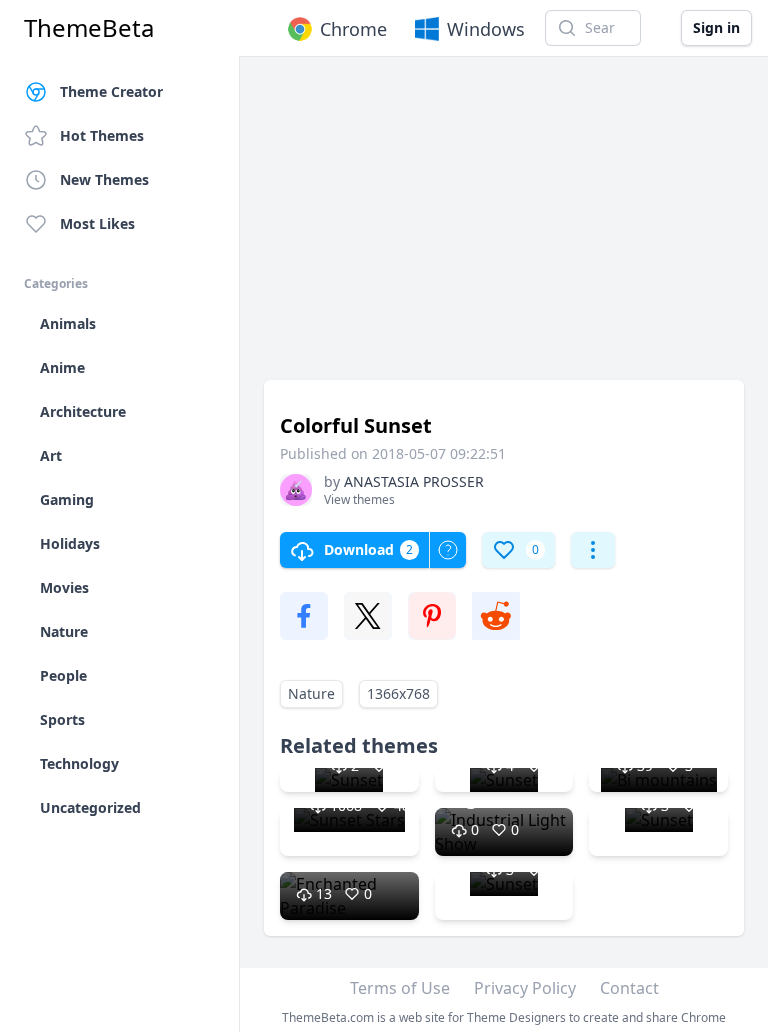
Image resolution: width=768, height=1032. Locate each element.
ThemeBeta (89, 28)
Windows (486, 29)
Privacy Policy (525, 988)
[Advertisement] (504, 228)
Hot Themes (102, 135)
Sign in (716, 27)
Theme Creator (111, 91)
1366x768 (398, 693)
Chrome (353, 29)
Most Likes (97, 223)
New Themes (104, 179)
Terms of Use (400, 988)
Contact (629, 988)
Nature (311, 693)
